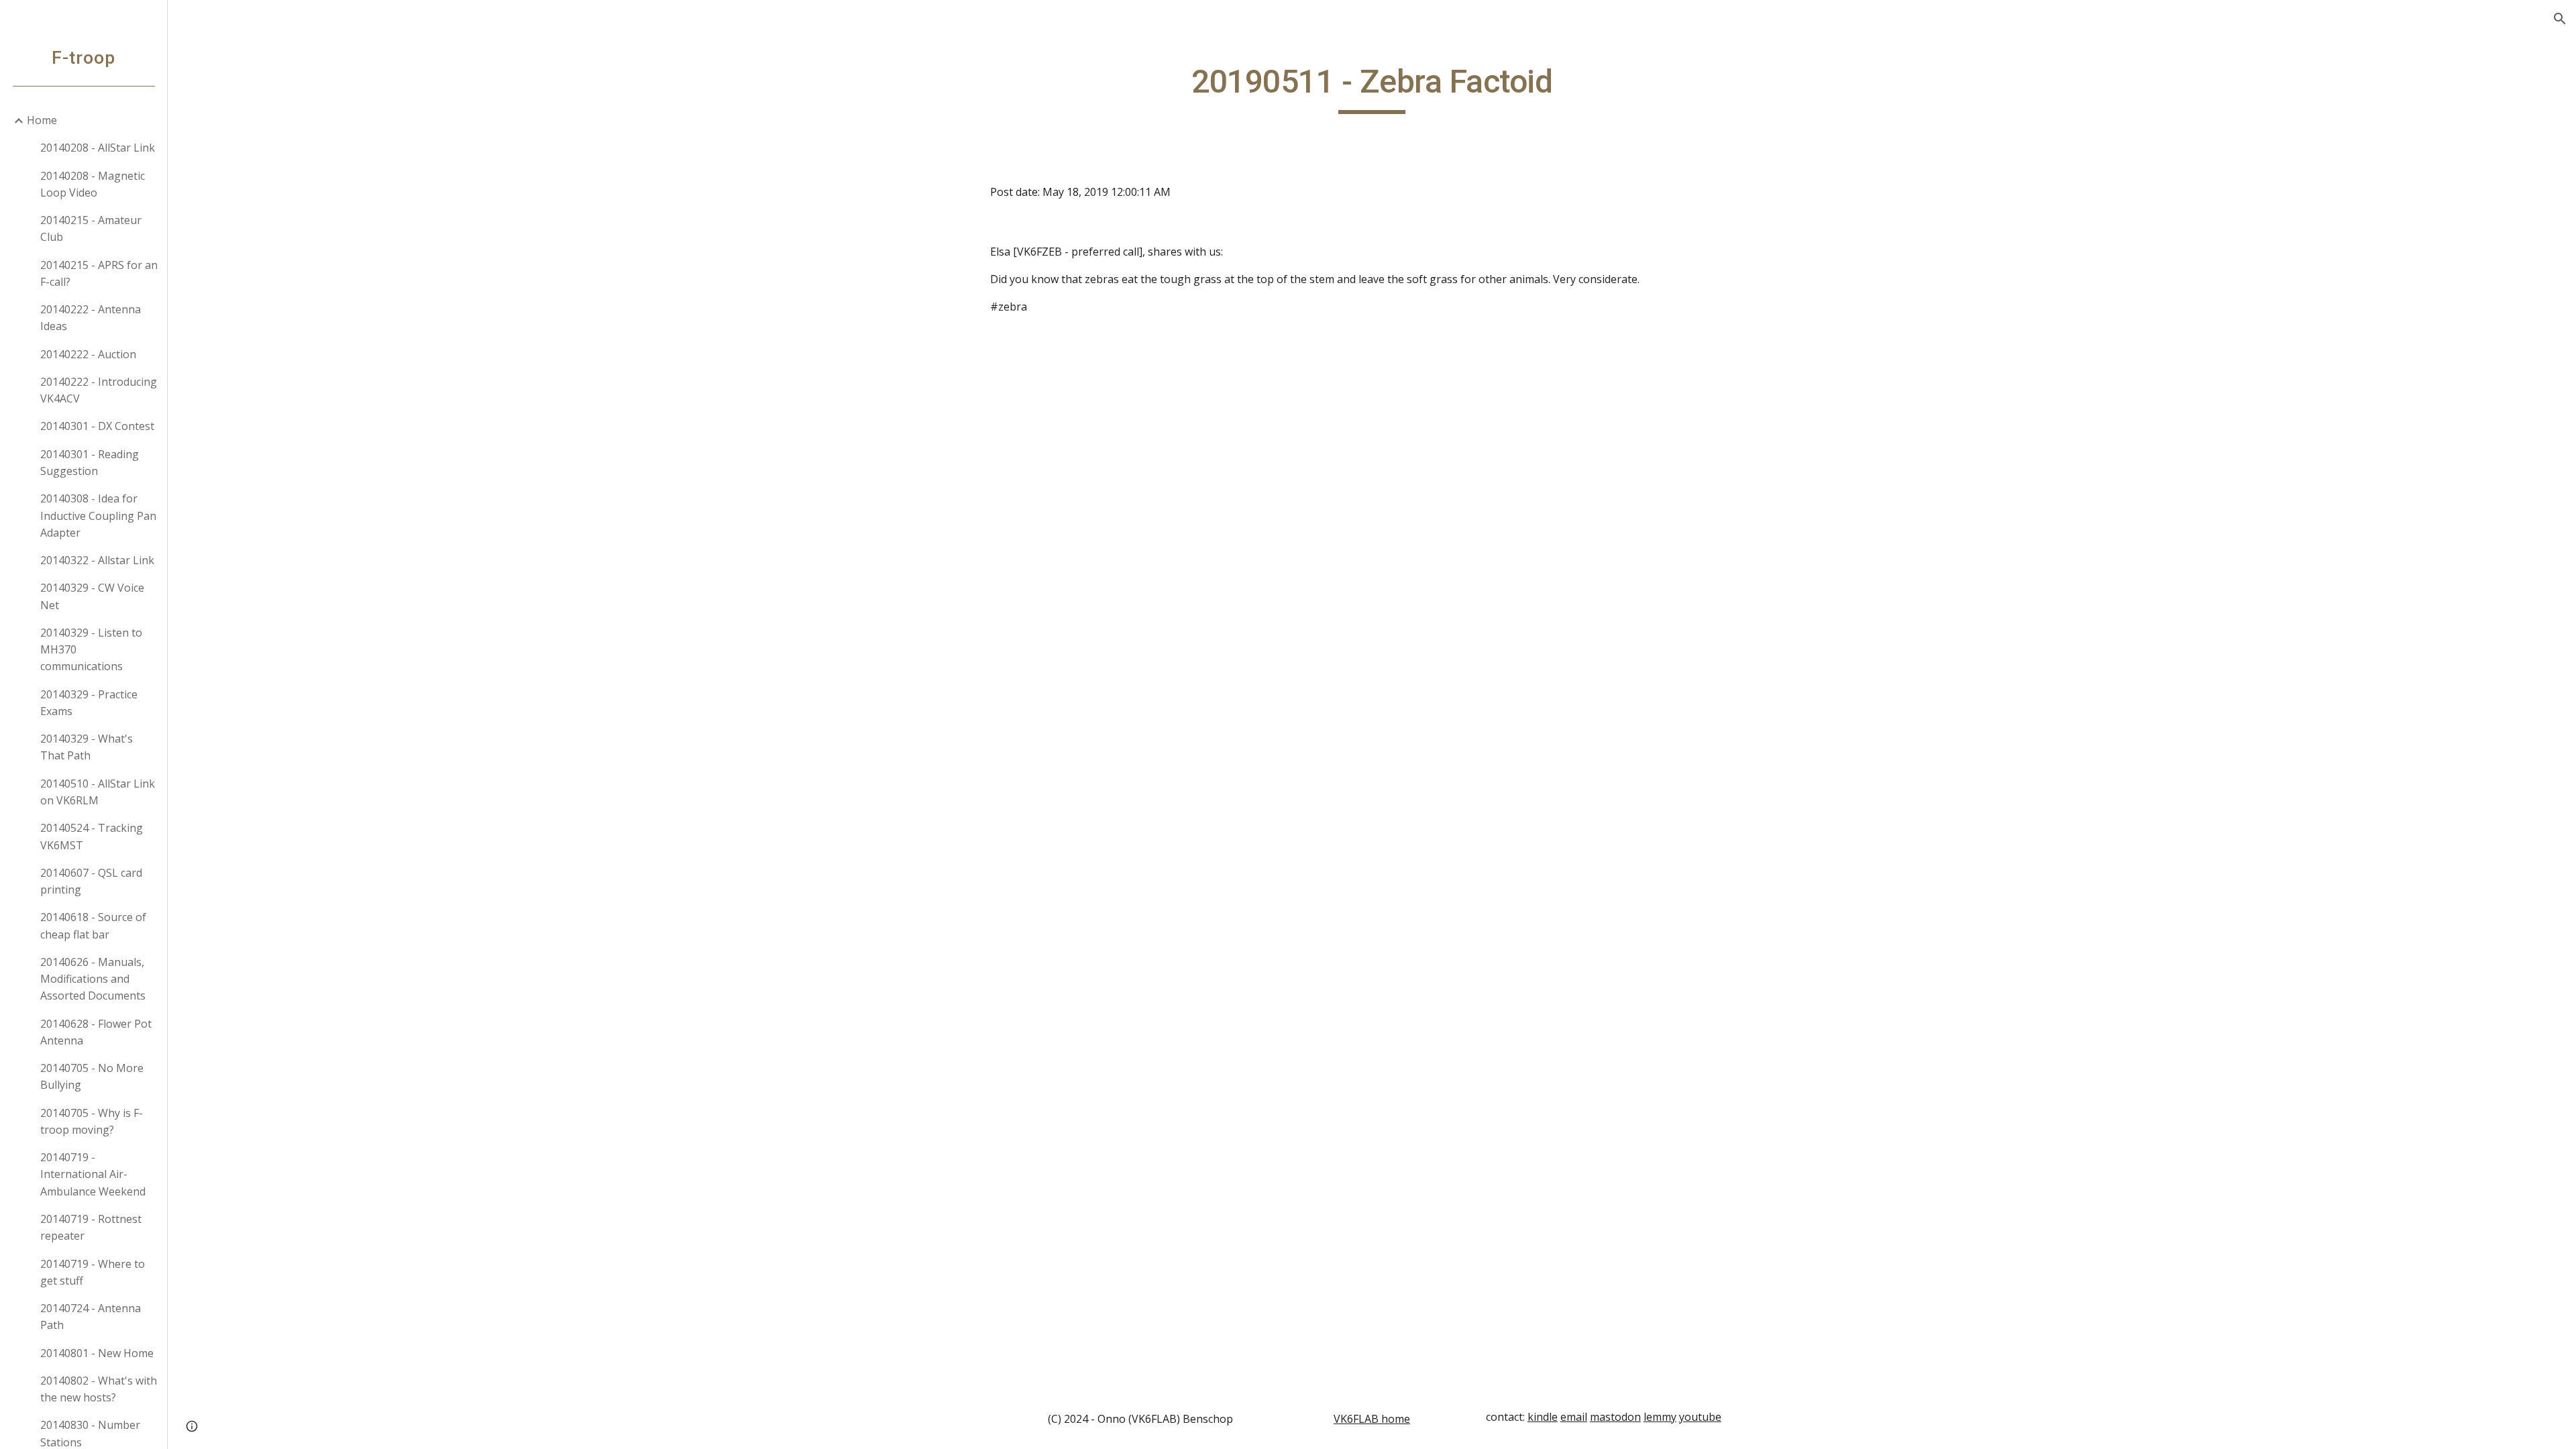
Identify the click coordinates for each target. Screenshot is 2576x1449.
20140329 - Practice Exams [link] (89, 703)
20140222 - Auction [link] (88, 354)
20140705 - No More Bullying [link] (92, 1076)
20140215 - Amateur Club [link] (91, 228)
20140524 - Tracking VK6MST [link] (92, 836)
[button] (2560, 19)
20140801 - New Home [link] (97, 1353)
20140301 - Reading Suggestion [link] (90, 463)
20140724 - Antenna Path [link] (91, 1317)
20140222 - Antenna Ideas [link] (91, 318)
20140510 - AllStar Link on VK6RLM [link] (98, 792)
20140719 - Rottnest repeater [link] (91, 1227)
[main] (1372, 88)
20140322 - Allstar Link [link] (97, 560)
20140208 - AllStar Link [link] (98, 148)
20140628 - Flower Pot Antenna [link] (96, 1032)
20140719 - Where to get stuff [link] (93, 1272)
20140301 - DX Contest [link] (97, 426)
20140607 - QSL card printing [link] (91, 881)
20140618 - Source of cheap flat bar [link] (93, 925)
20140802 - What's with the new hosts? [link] (99, 1389)
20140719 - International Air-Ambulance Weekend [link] (93, 1174)
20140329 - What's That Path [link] (87, 747)
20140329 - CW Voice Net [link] (92, 596)
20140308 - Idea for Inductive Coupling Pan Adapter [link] (98, 516)
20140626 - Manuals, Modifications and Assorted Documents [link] (93, 979)
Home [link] (42, 120)
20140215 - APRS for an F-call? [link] (99, 273)
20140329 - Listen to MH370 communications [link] (91, 650)
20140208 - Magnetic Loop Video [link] (93, 184)
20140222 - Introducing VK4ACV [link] (99, 390)
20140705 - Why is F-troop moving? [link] (92, 1121)
